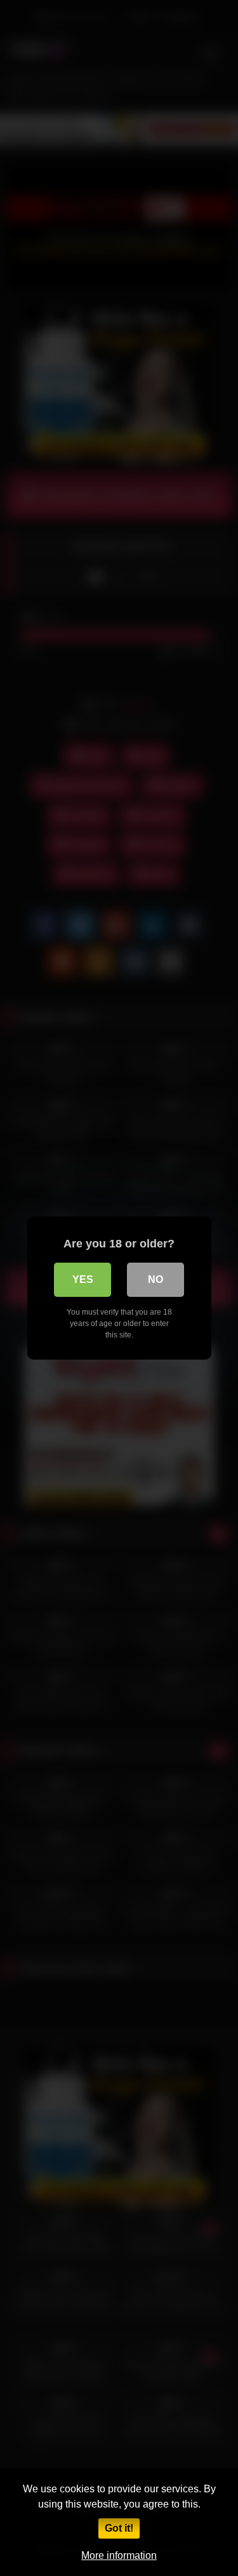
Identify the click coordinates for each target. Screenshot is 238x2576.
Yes (83, 1279)
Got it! (119, 2528)
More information (119, 2555)
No (155, 1279)
